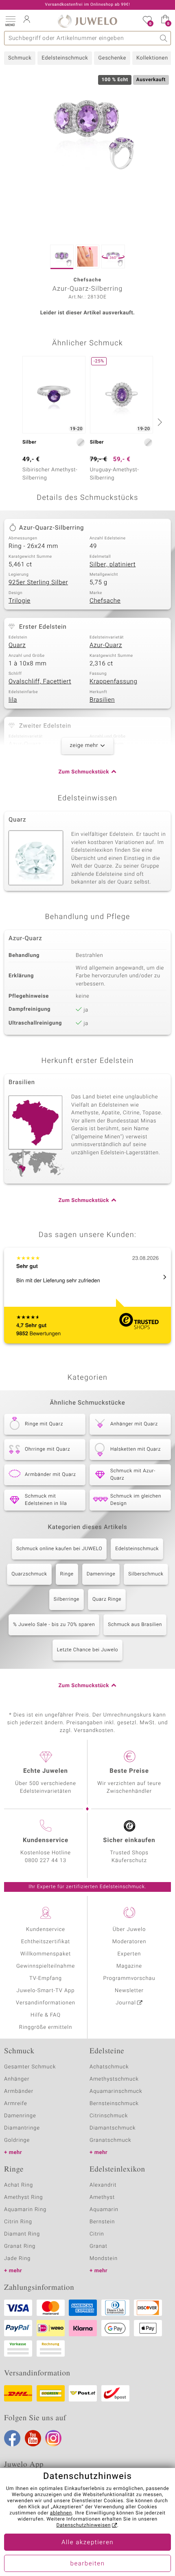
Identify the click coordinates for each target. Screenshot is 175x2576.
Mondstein (104, 2259)
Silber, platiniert (113, 565)
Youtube (33, 2438)
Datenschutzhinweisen (83, 2525)
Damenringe (101, 1574)
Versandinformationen (46, 2003)
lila (13, 700)
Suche (164, 38)
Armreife (16, 2104)
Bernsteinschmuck (114, 2104)
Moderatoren (129, 1942)
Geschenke (112, 58)
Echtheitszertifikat (46, 1942)
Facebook (12, 2438)
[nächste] (159, 422)
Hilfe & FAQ (46, 2015)
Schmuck (20, 58)
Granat (98, 2246)
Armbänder (19, 2091)
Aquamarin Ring (25, 2210)
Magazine (129, 1966)
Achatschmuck (109, 2067)
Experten (129, 1954)
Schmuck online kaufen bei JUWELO (59, 1549)
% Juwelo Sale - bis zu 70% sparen (54, 1625)
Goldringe (17, 2140)
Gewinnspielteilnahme (46, 1966)
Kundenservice (46, 1930)
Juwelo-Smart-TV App (46, 1991)
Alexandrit (103, 2185)
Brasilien (102, 700)
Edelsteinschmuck (65, 58)
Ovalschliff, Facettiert (40, 682)
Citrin (97, 2234)
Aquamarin (104, 2210)
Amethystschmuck (114, 2079)
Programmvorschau (129, 1978)
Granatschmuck (110, 2140)
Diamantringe (22, 2128)
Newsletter (129, 1991)
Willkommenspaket (46, 1954)
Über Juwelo (129, 1930)
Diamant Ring (22, 2234)
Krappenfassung (113, 682)
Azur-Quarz (106, 645)
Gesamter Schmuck (30, 2067)
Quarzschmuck (29, 1574)
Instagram (53, 2438)
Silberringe (67, 1600)
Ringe (67, 1574)
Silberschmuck (146, 1574)
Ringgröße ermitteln (46, 2027)
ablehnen (61, 2513)
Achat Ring (19, 2185)
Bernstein (102, 2222)
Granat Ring (20, 2246)
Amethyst (102, 2197)
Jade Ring (17, 2259)
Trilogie (20, 601)
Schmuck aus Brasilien (135, 1625)
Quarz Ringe (107, 1600)
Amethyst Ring (23, 2197)
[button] (10, 20)
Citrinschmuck (109, 2116)
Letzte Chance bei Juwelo (88, 1650)
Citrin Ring (18, 2222)
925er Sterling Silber (38, 583)
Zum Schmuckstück (84, 772)
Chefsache (105, 601)
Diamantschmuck (113, 2128)
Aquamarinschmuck (116, 2091)
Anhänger (17, 2079)
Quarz (17, 645)
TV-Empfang (46, 1978)
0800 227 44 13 (46, 1861)
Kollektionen (152, 58)
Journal (126, 2003)
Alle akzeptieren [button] (87, 2543)
